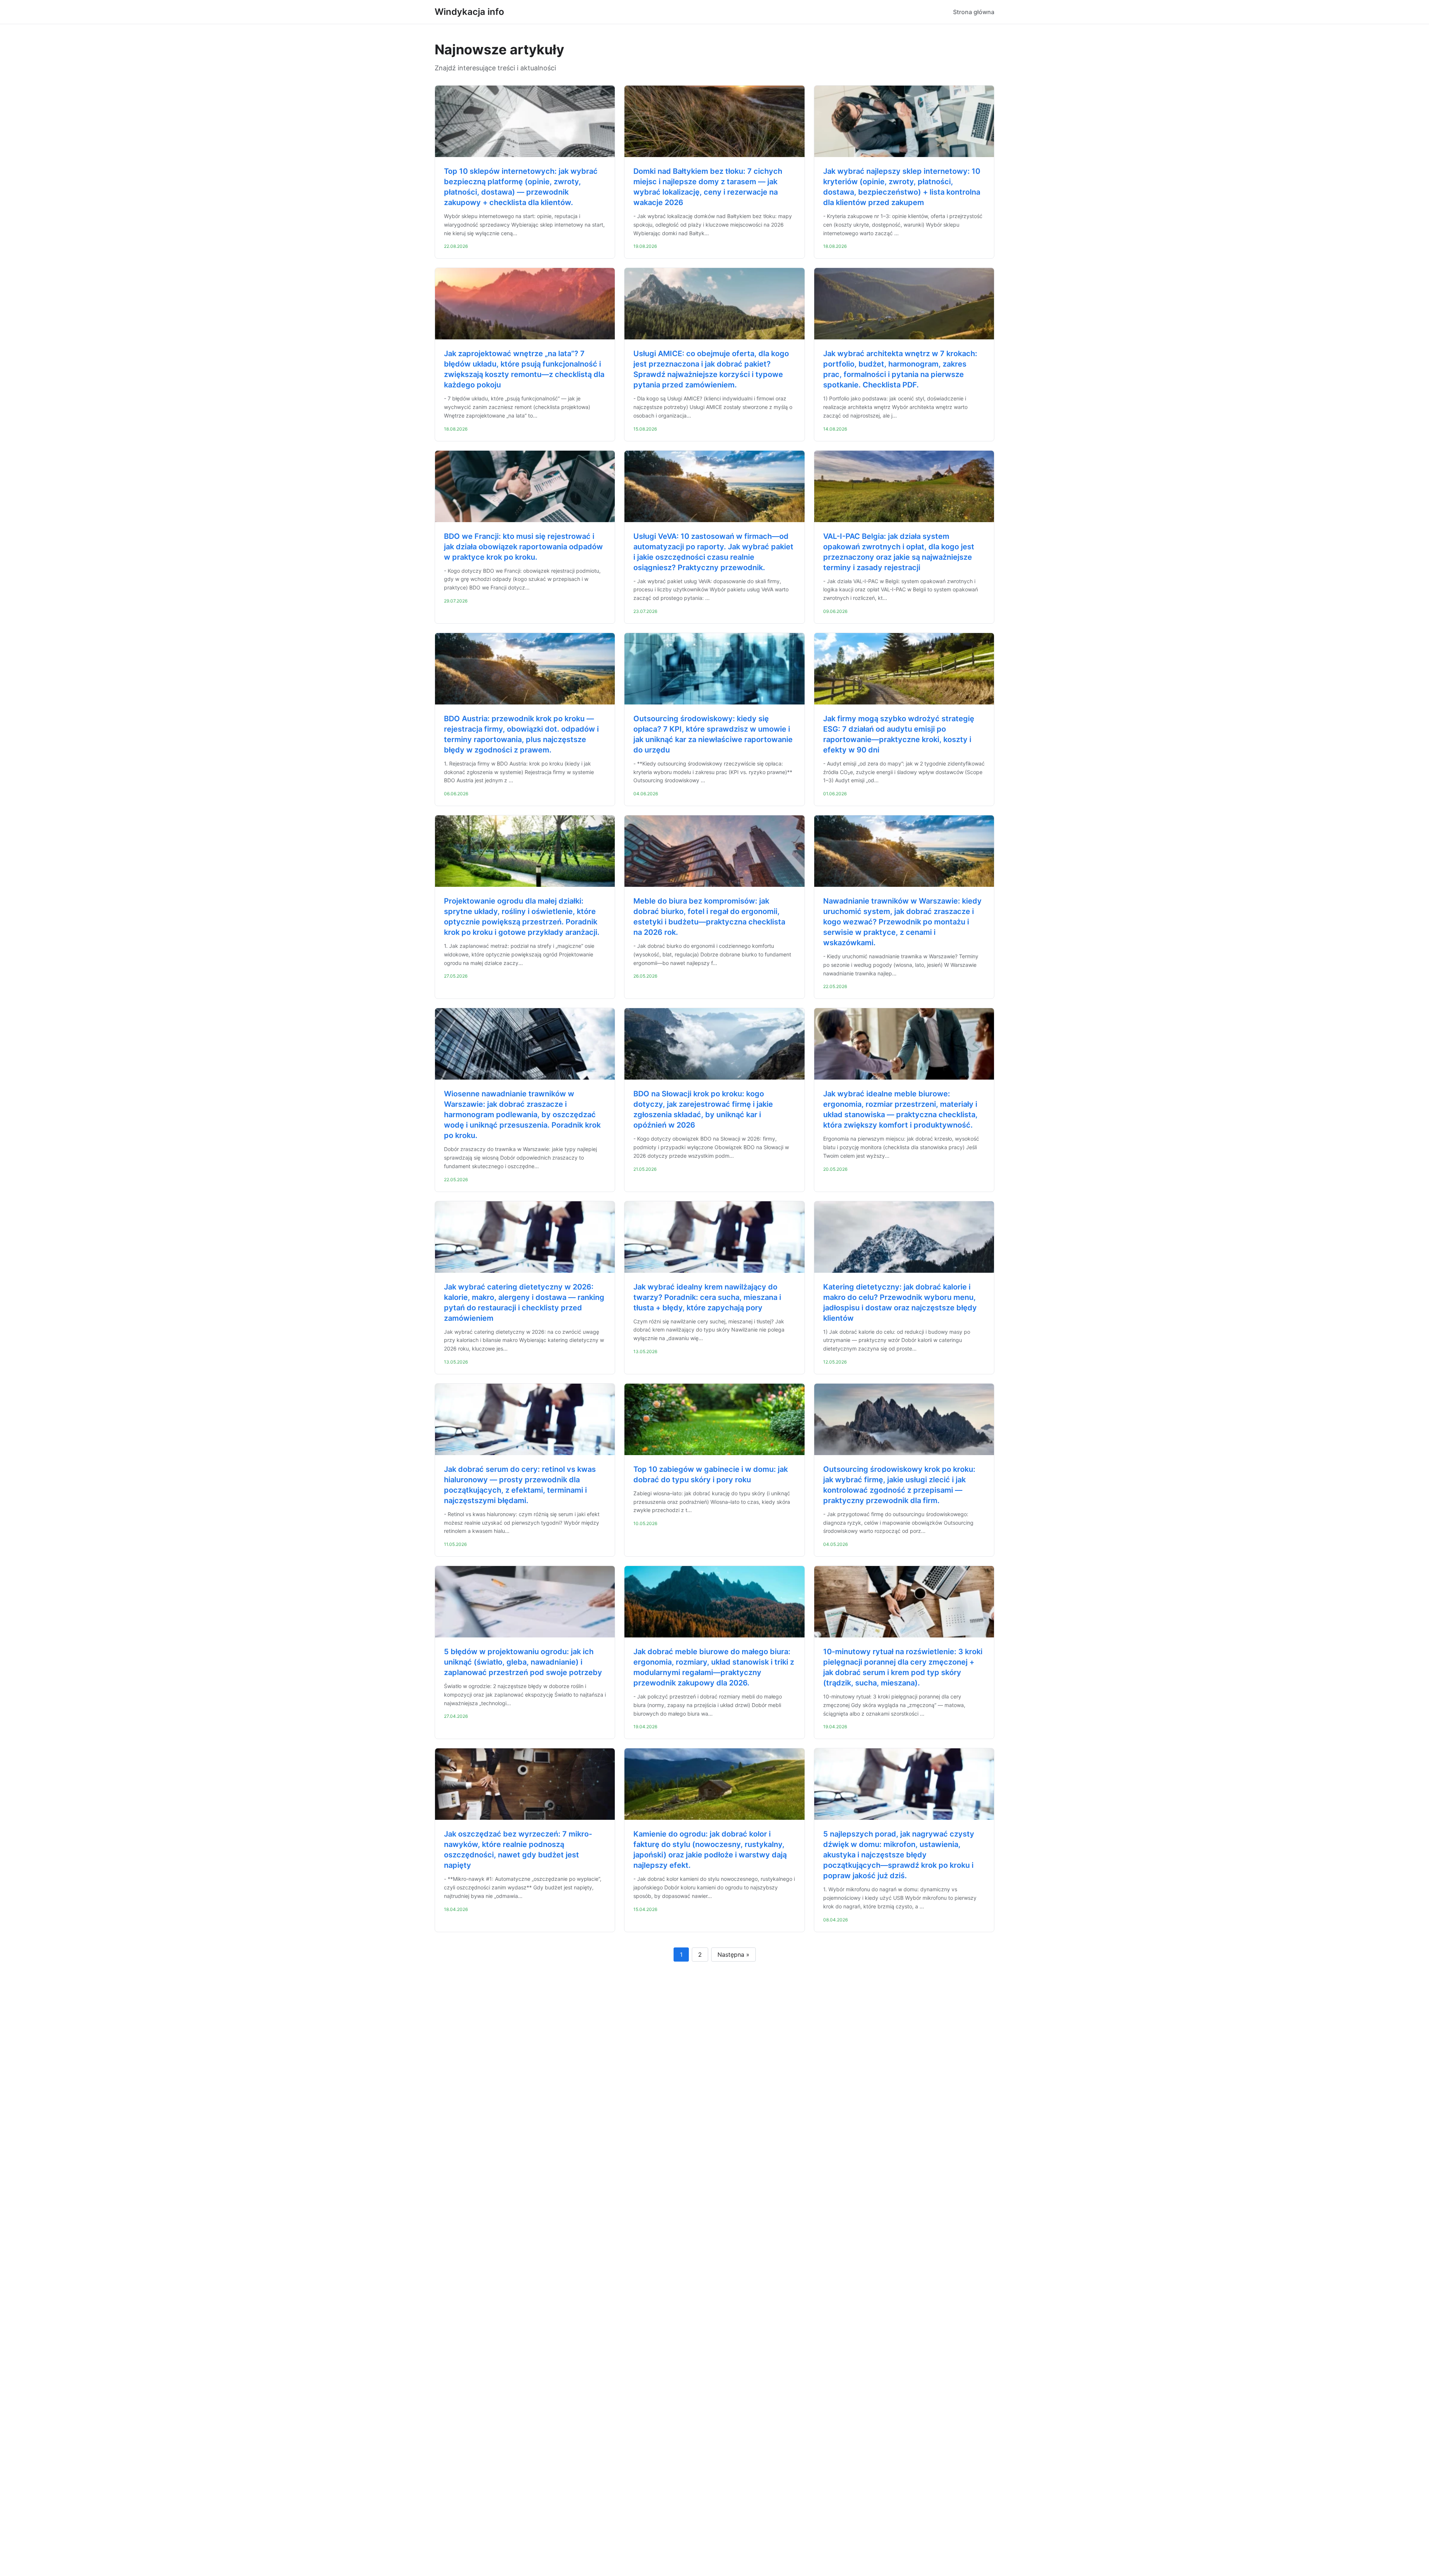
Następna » (733, 1955)
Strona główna (974, 12)
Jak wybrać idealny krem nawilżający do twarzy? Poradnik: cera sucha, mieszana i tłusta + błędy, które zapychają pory (707, 1297)
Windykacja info (469, 12)
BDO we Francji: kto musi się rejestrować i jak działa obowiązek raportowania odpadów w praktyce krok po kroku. (523, 547)
